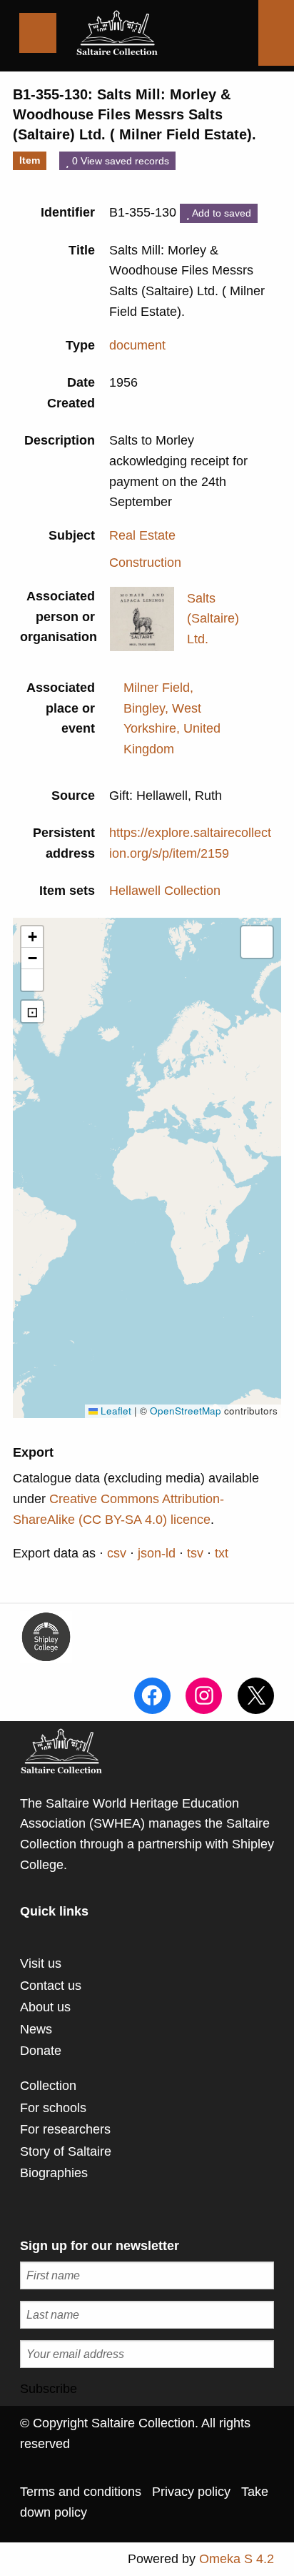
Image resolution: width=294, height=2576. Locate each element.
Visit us (41, 1963)
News (36, 2029)
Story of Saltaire (66, 2151)
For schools (53, 2108)
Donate (41, 2051)
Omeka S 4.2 (237, 2559)
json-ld (157, 1553)
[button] (32, 937)
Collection (48, 2086)
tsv (195, 1553)
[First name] (147, 2275)
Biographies (54, 2173)
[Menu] (38, 33)
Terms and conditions (81, 2492)
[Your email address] (147, 2354)
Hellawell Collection (165, 891)
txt (222, 1553)
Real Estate (142, 535)
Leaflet (115, 1411)
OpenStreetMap (186, 1411)
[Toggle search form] (276, 33)
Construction (145, 563)
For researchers (65, 2129)
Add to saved (220, 213)
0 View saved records (119, 161)
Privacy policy (191, 2492)
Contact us (51, 1986)
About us (45, 2007)
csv (117, 1553)
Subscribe (49, 2389)
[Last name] (147, 2315)
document (137, 345)
